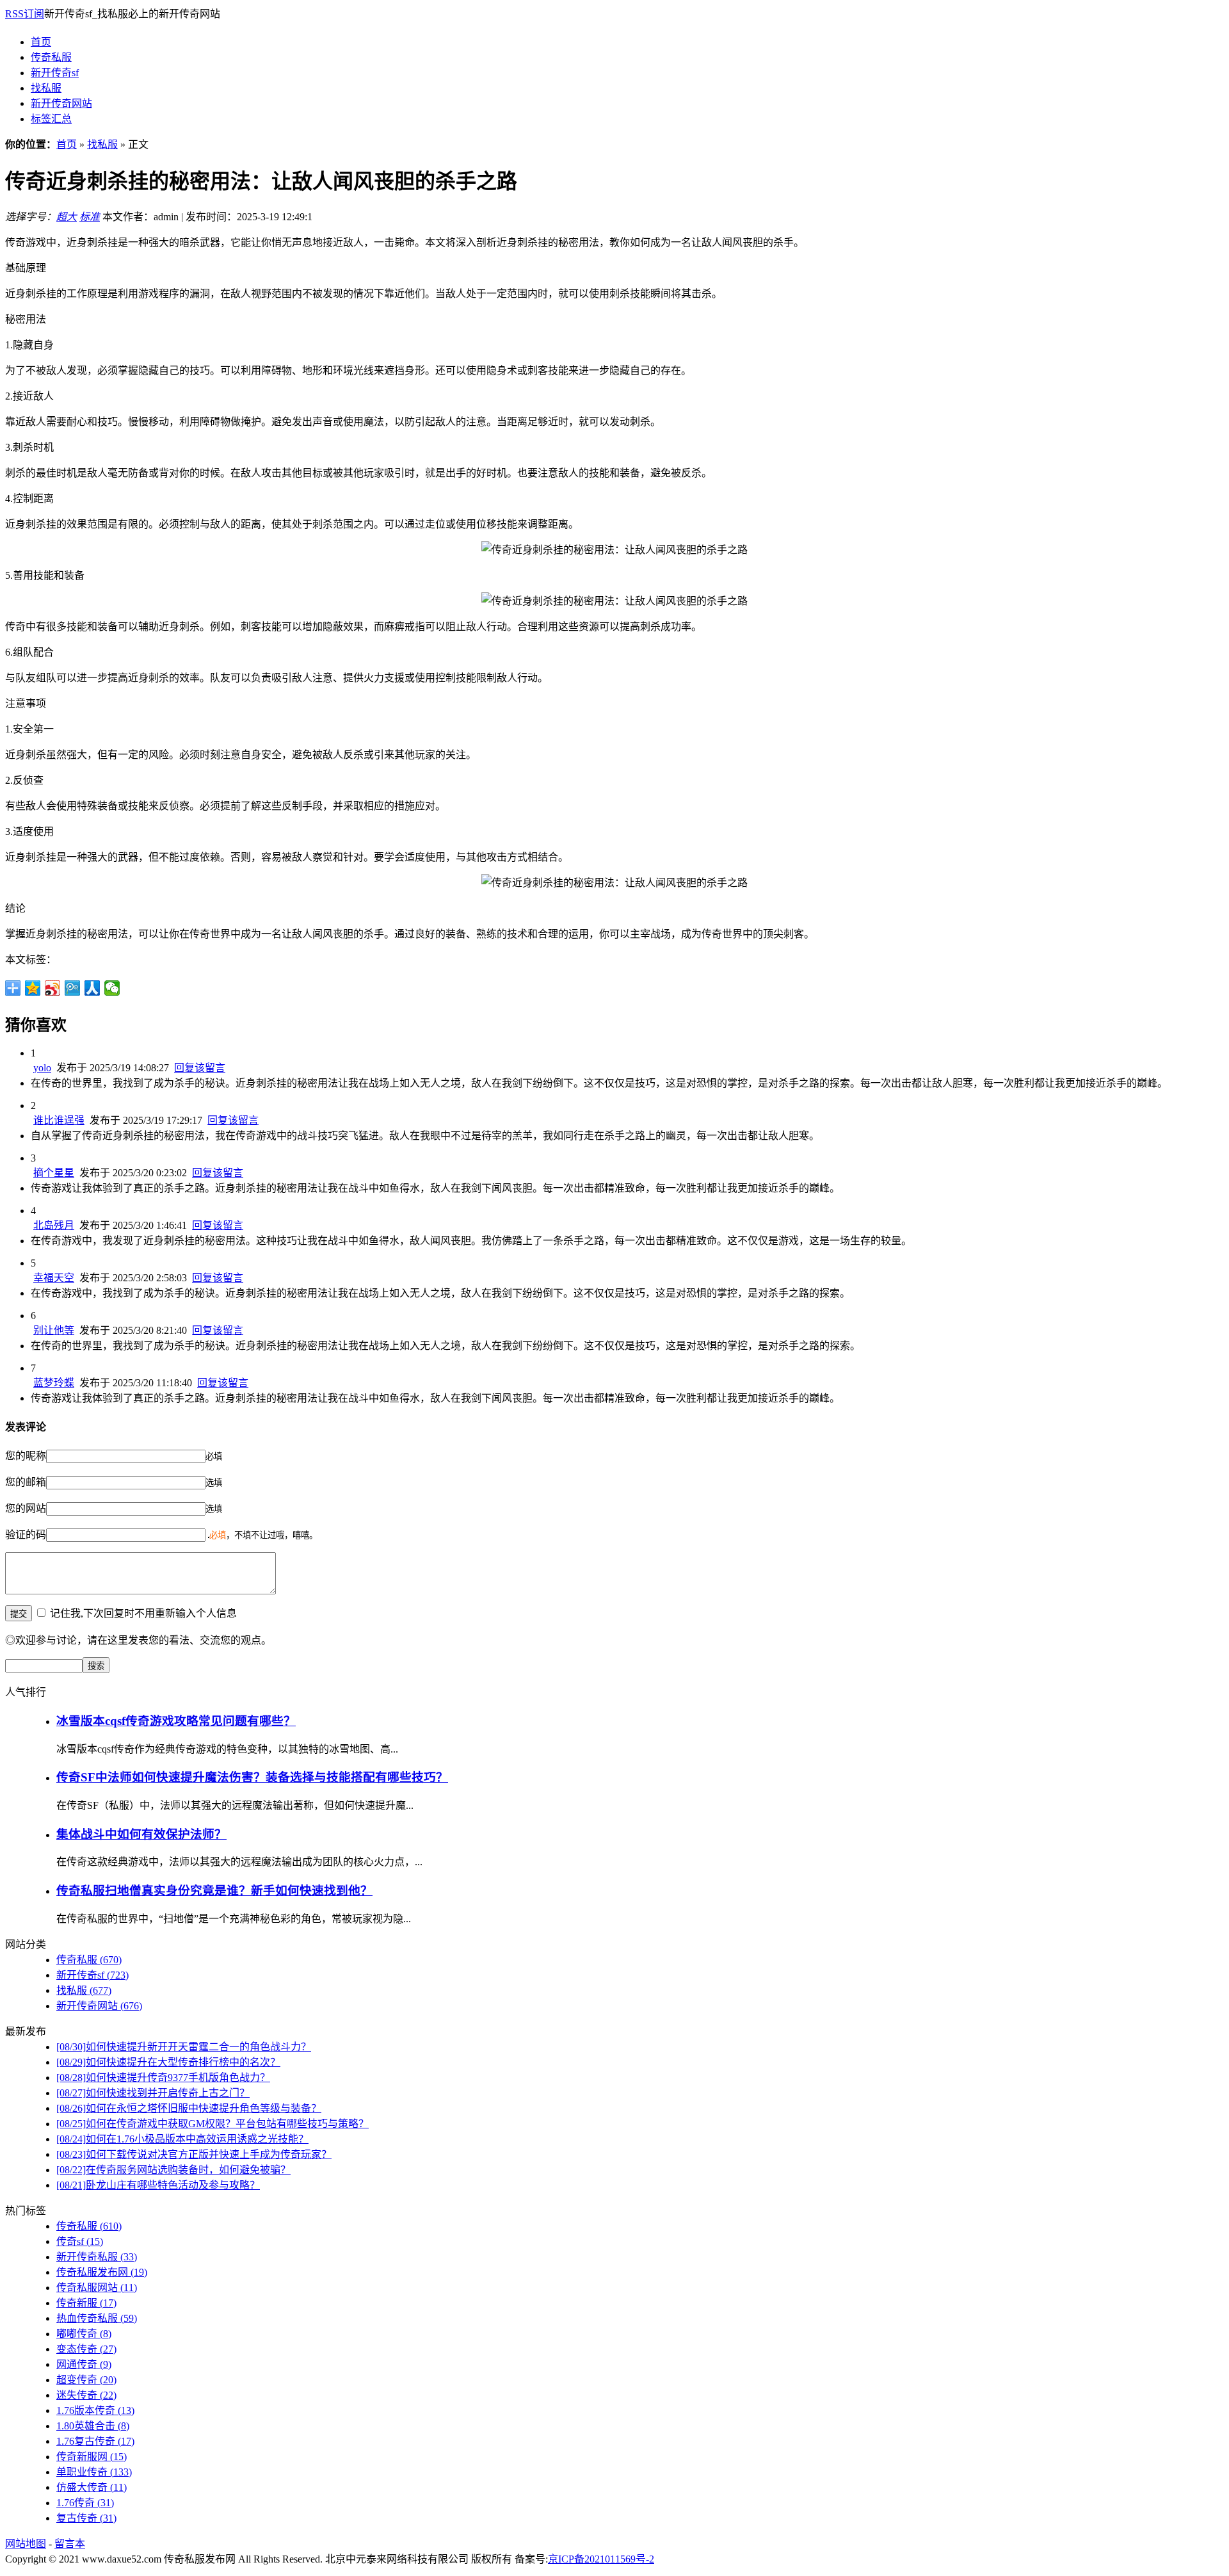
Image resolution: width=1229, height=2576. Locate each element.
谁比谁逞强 (59, 1120)
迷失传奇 (86, 2395)
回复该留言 (200, 1068)
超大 (67, 217)
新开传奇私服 (97, 2257)
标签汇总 (51, 119)
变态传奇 (86, 2349)
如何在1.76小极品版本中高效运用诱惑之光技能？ (182, 2139)
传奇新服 (86, 2303)
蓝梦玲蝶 (54, 1383)
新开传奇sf (55, 73)
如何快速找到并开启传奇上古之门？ (153, 2093)
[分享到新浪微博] (53, 988)
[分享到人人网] (92, 988)
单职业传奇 (94, 2472)
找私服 (46, 88)
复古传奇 (86, 2518)
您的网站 (26, 1508)
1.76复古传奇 (95, 2441)
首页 (41, 42)
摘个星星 (54, 1173)
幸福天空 (54, 1278)
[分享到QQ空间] (33, 988)
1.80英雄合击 (93, 2426)
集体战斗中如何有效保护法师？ (141, 1834)
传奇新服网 (92, 2457)
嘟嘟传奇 (84, 2334)
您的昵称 (26, 1456)
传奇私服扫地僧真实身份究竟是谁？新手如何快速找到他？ (214, 1891)
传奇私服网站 (97, 2288)
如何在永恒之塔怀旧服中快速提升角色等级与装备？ (189, 2108)
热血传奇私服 (97, 2318)
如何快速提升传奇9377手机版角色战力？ (163, 2078)
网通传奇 (84, 2364)
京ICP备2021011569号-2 (601, 2559)
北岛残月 (54, 1225)
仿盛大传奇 (92, 2487)
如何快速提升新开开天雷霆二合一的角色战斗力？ (184, 2047)
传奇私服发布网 (102, 2272)
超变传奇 (86, 2380)
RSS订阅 (25, 14)
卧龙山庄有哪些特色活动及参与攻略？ (158, 2185)
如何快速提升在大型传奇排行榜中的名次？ (168, 2062)
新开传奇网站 (61, 103)
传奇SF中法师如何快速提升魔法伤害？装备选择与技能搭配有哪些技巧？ (252, 1777)
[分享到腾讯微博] (73, 988)
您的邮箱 (26, 1482)
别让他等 (54, 1330)
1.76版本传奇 (95, 2410)
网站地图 (26, 2544)
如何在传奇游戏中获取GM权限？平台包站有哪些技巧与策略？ (213, 2124)
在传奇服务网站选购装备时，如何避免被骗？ (173, 2170)
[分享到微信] (112, 988)
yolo (42, 1068)
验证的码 (26, 1535)
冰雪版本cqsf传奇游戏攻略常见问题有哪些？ (176, 1721)
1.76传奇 (85, 2503)
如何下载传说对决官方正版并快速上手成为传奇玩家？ (194, 2154)
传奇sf (80, 2241)
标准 (90, 217)
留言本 (70, 2544)
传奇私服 (51, 57)
